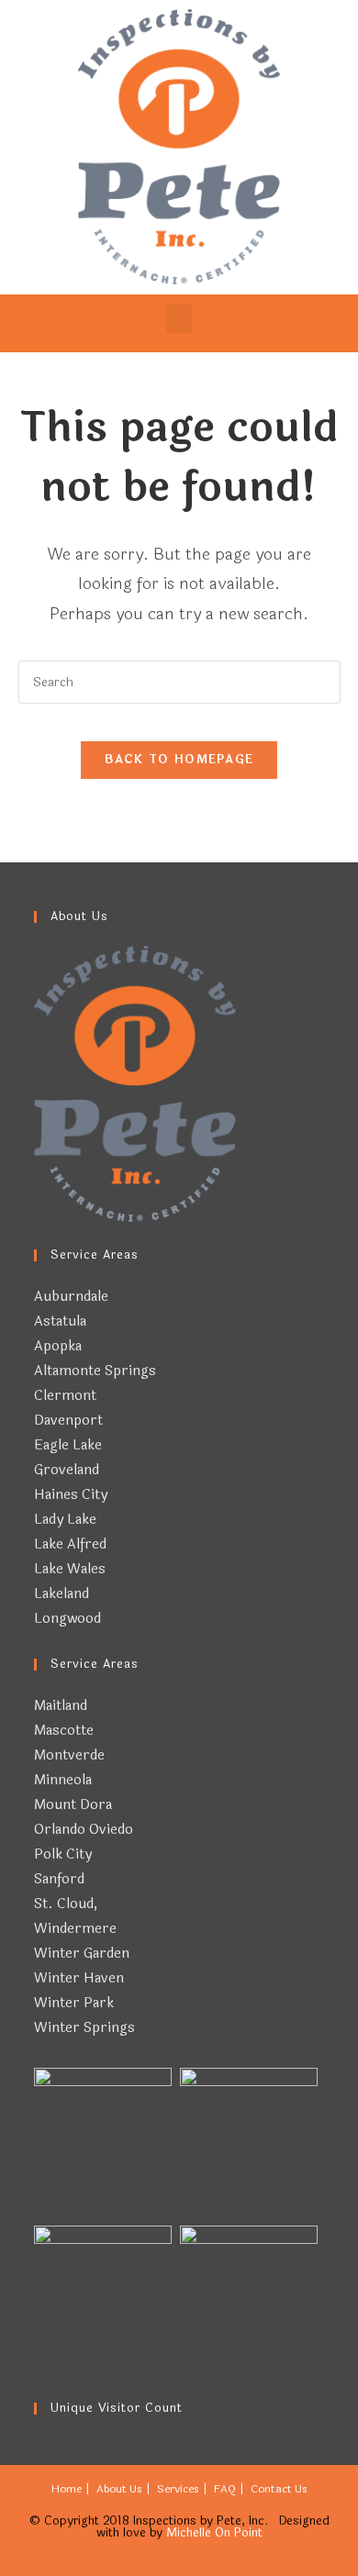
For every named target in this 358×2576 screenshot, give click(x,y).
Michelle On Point (214, 2533)
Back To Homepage (179, 760)
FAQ (225, 2489)
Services (178, 2489)
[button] (179, 319)
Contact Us (279, 2489)
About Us (119, 2489)
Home (67, 2489)
